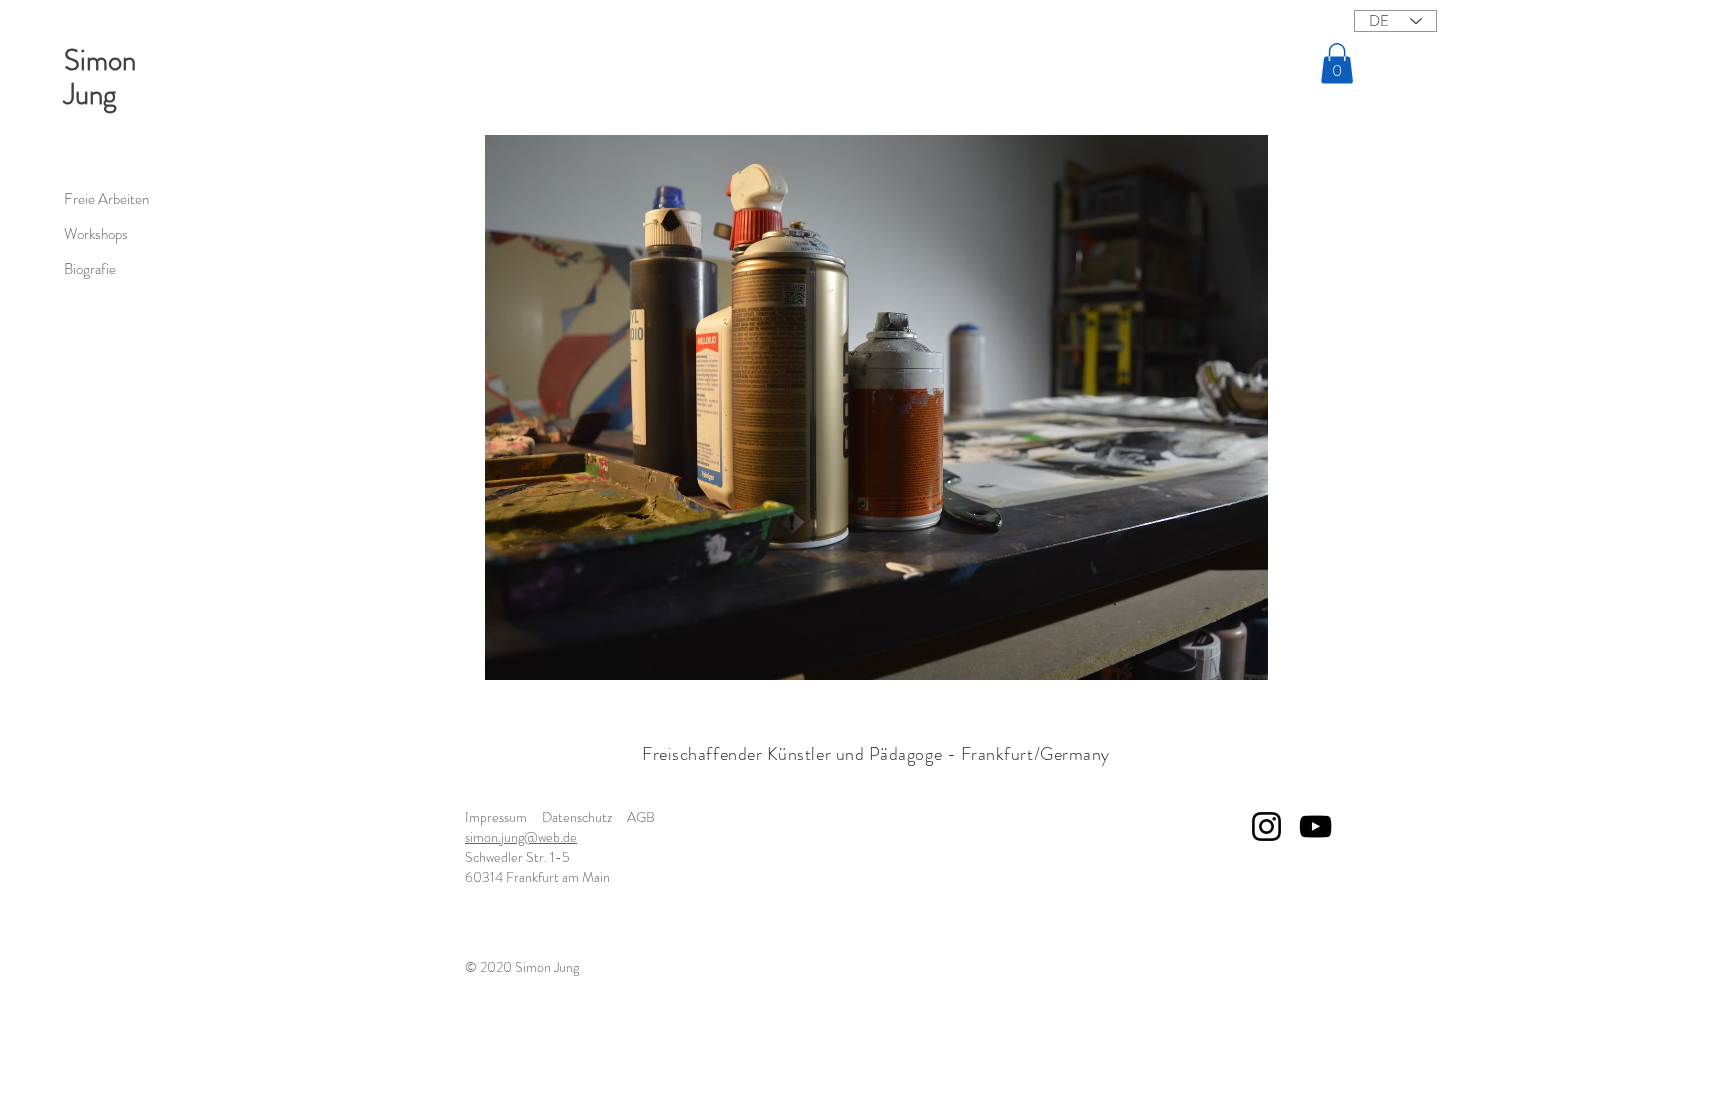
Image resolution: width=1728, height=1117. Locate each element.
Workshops (96, 234)
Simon (100, 60)
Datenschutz (577, 817)
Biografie (90, 269)
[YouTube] (1315, 826)
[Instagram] (1266, 826)
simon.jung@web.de (521, 837)
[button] (1337, 63)
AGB (641, 817)
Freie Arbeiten (106, 199)
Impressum (496, 817)
